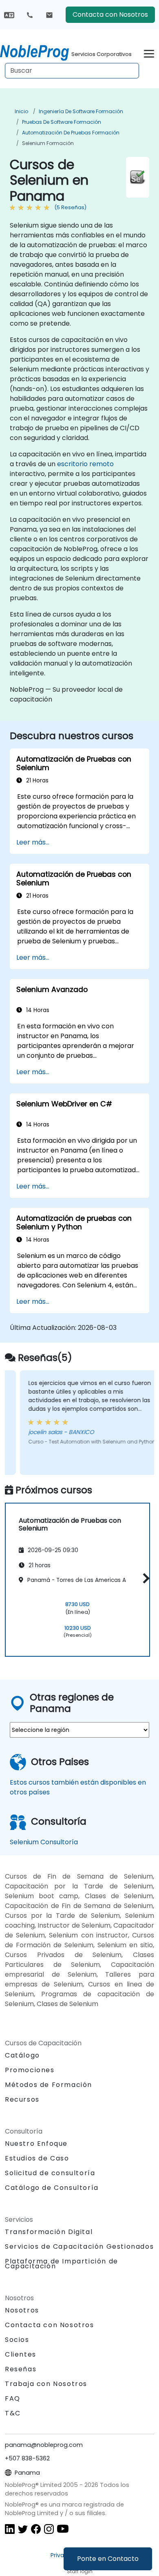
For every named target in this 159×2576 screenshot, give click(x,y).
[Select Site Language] (9, 15)
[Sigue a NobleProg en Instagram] (49, 2528)
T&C (13, 2413)
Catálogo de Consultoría (52, 2188)
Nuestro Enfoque (36, 2144)
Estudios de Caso (37, 2158)
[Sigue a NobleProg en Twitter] (23, 2528)
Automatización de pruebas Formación (71, 133)
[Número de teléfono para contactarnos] (30, 15)
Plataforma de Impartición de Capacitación (62, 2264)
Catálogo (22, 2055)
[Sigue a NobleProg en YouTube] (63, 2528)
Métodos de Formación (49, 2085)
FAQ (13, 2398)
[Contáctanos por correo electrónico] (49, 15)
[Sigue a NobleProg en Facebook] (36, 2528)
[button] (144, 1578)
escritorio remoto (85, 464)
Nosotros (22, 2310)
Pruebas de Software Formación (62, 122)
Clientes (21, 2354)
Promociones (30, 2070)
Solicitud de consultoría (50, 2173)
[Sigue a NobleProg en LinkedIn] (10, 2528)
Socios (17, 2340)
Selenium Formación (48, 143)
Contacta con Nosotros (110, 15)
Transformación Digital (49, 2232)
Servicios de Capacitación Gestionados (79, 2246)
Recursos (22, 2099)
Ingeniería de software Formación (81, 111)
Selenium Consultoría (44, 1842)
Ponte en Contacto (108, 2559)
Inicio (21, 111)
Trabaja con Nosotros (46, 2384)
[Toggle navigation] (149, 53)
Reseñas (21, 2369)
